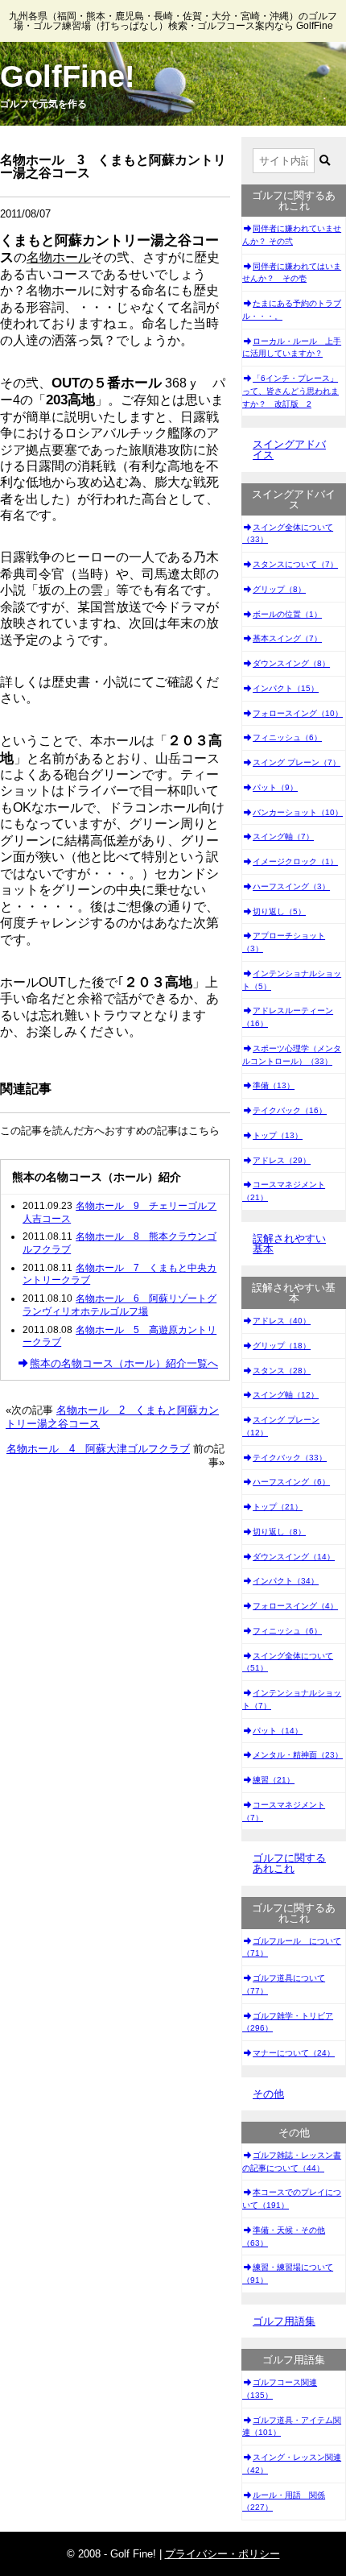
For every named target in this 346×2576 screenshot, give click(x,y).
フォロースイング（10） (298, 713)
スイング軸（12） (286, 1395)
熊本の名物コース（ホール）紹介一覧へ (124, 1363)
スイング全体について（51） (288, 1662)
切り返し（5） (279, 911)
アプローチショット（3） (284, 942)
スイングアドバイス (289, 449)
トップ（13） (278, 1135)
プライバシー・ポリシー (222, 2554)
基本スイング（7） (287, 638)
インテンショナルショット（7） (292, 1699)
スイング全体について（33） (288, 534)
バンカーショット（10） (298, 812)
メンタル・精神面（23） (298, 1755)
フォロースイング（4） (295, 1606)
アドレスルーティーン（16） (288, 1017)
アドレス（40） (282, 1321)
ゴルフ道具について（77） (284, 1984)
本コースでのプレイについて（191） (292, 2199)
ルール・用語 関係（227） (284, 2501)
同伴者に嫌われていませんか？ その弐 (292, 235)
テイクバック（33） (290, 1458)
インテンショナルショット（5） (292, 980)
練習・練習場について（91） (288, 2274)
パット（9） (275, 787)
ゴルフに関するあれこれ (289, 1863)
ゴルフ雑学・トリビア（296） (288, 2022)
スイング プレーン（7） (297, 762)
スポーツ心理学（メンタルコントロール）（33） (292, 1055)
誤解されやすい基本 (289, 1244)
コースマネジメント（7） (284, 1811)
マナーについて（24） (294, 2053)
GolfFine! (68, 77)
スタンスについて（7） (295, 564)
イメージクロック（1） (295, 861)
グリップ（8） (279, 589)
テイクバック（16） (290, 1110)
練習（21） (274, 1780)
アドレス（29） (282, 1160)
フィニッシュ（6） (287, 737)
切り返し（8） (279, 1532)
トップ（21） (278, 1507)
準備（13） (274, 1085)
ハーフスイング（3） (291, 886)
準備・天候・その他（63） (284, 2236)
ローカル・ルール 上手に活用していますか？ (292, 348)
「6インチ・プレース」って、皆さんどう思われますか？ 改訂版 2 (290, 391)
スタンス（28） (282, 1371)
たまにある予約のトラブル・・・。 (292, 310)
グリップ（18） (282, 1346)
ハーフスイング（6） (291, 1482)
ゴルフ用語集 (284, 2321)
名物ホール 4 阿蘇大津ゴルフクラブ (98, 1449)
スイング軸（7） (283, 837)
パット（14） (278, 1731)
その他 (268, 2094)
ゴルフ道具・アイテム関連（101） (292, 2427)
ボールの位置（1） (287, 614)
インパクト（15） (286, 688)
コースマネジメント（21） (284, 1191)
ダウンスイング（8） (291, 663)
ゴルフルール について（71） (292, 1947)
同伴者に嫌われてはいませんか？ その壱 (292, 273)
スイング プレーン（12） (281, 1426)
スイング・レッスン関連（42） (292, 2464)
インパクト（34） (286, 1581)
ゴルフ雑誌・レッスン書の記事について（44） (292, 2162)
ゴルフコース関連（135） (280, 2389)
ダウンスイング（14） (294, 1557)
